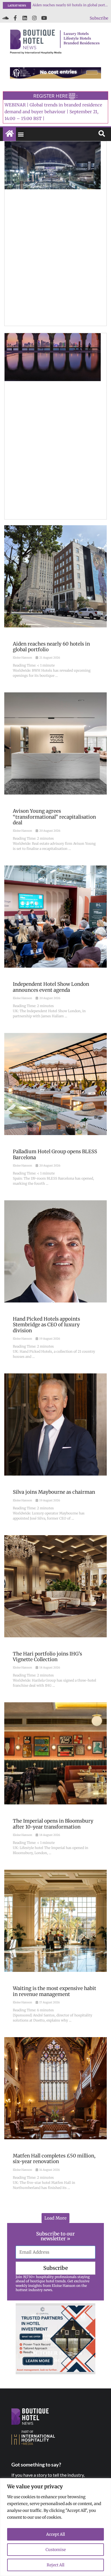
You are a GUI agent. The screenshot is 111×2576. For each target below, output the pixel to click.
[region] (55, 2527)
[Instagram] (34, 18)
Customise (56, 2550)
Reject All (55, 2565)
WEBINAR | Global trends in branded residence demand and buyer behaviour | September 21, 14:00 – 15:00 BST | (53, 112)
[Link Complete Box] (55, 606)
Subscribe (99, 18)
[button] (21, 134)
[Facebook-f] (15, 18)
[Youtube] (44, 18)
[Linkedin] (25, 18)
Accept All (55, 2534)
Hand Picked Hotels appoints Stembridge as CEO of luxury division (70, 5)
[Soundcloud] (5, 18)
